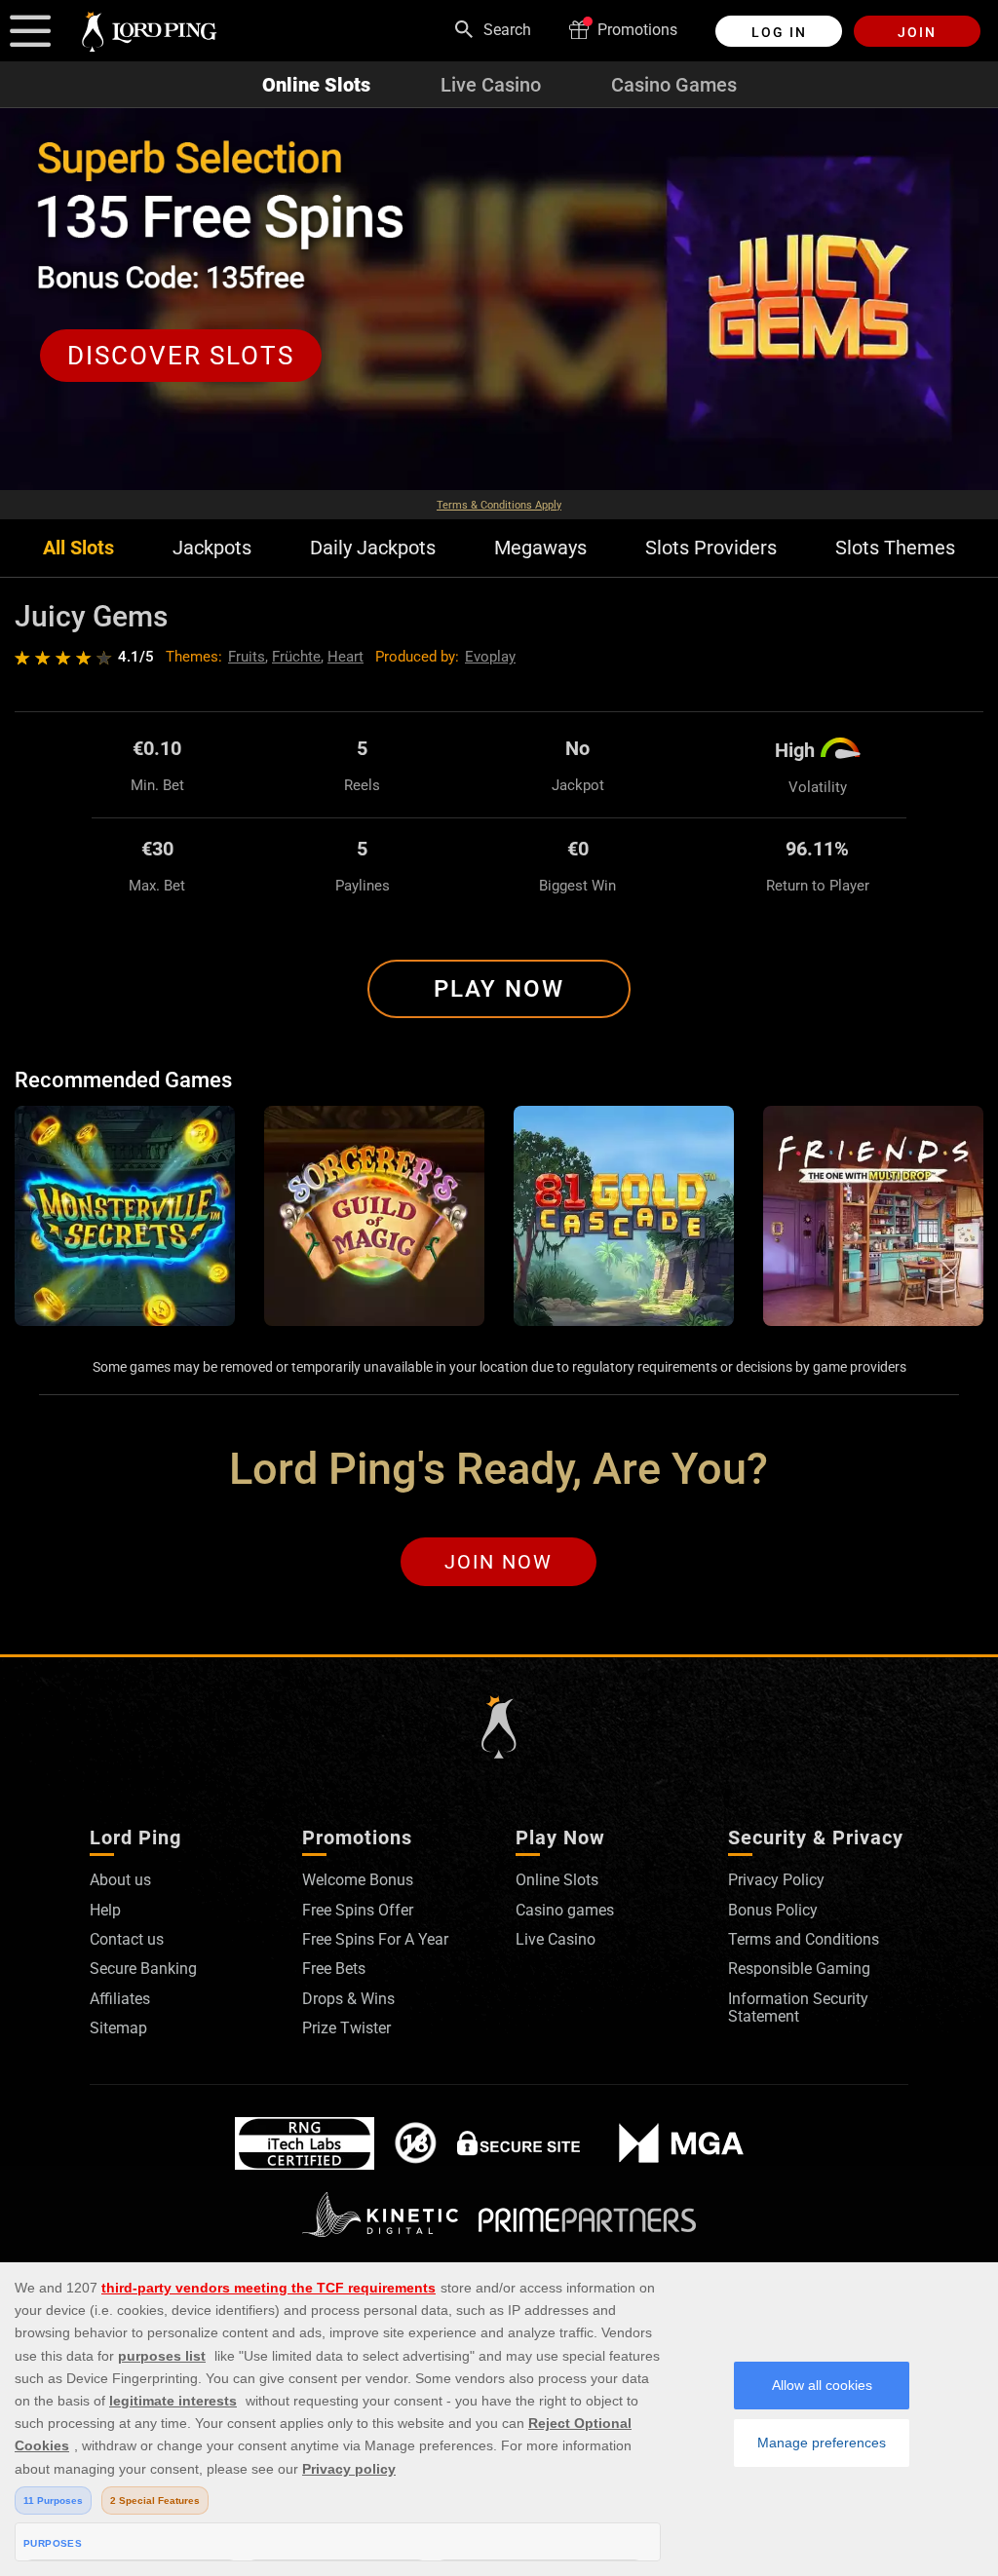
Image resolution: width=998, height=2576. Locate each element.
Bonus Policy (773, 1910)
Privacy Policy (776, 1880)
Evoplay (490, 657)
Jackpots (212, 548)
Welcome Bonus (358, 1880)
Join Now (499, 1562)
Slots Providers (711, 548)
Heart (345, 657)
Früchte (296, 657)
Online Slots (316, 85)
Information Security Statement (798, 2008)
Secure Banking (143, 1969)
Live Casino (491, 85)
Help (105, 1910)
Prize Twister (346, 2028)
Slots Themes (895, 548)
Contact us (127, 1939)
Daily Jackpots (373, 548)
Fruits (247, 657)
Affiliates (120, 1999)
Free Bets (334, 1969)
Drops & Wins (348, 1999)
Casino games (565, 1910)
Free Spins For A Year (375, 1939)
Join (917, 32)
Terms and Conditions (804, 1939)
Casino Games (674, 85)
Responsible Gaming (799, 1969)
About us (120, 1880)
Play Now (499, 989)
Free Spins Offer (358, 1910)
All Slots (78, 548)
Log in (779, 32)
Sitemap (118, 2028)
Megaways (540, 548)
